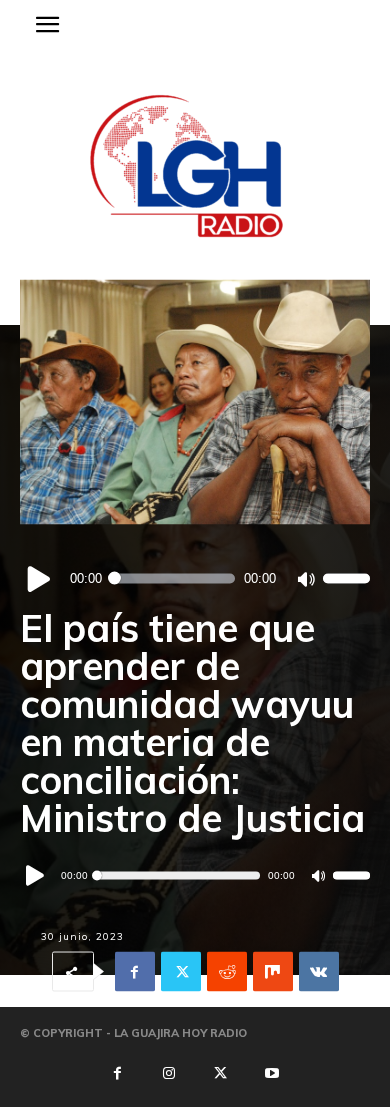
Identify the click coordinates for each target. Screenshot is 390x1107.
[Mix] (273, 972)
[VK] (319, 972)
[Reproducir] (39, 578)
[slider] (346, 578)
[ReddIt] (227, 972)
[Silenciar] (305, 578)
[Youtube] (272, 1074)
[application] (195, 579)
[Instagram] (169, 1074)
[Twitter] (181, 972)
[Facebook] (135, 972)
